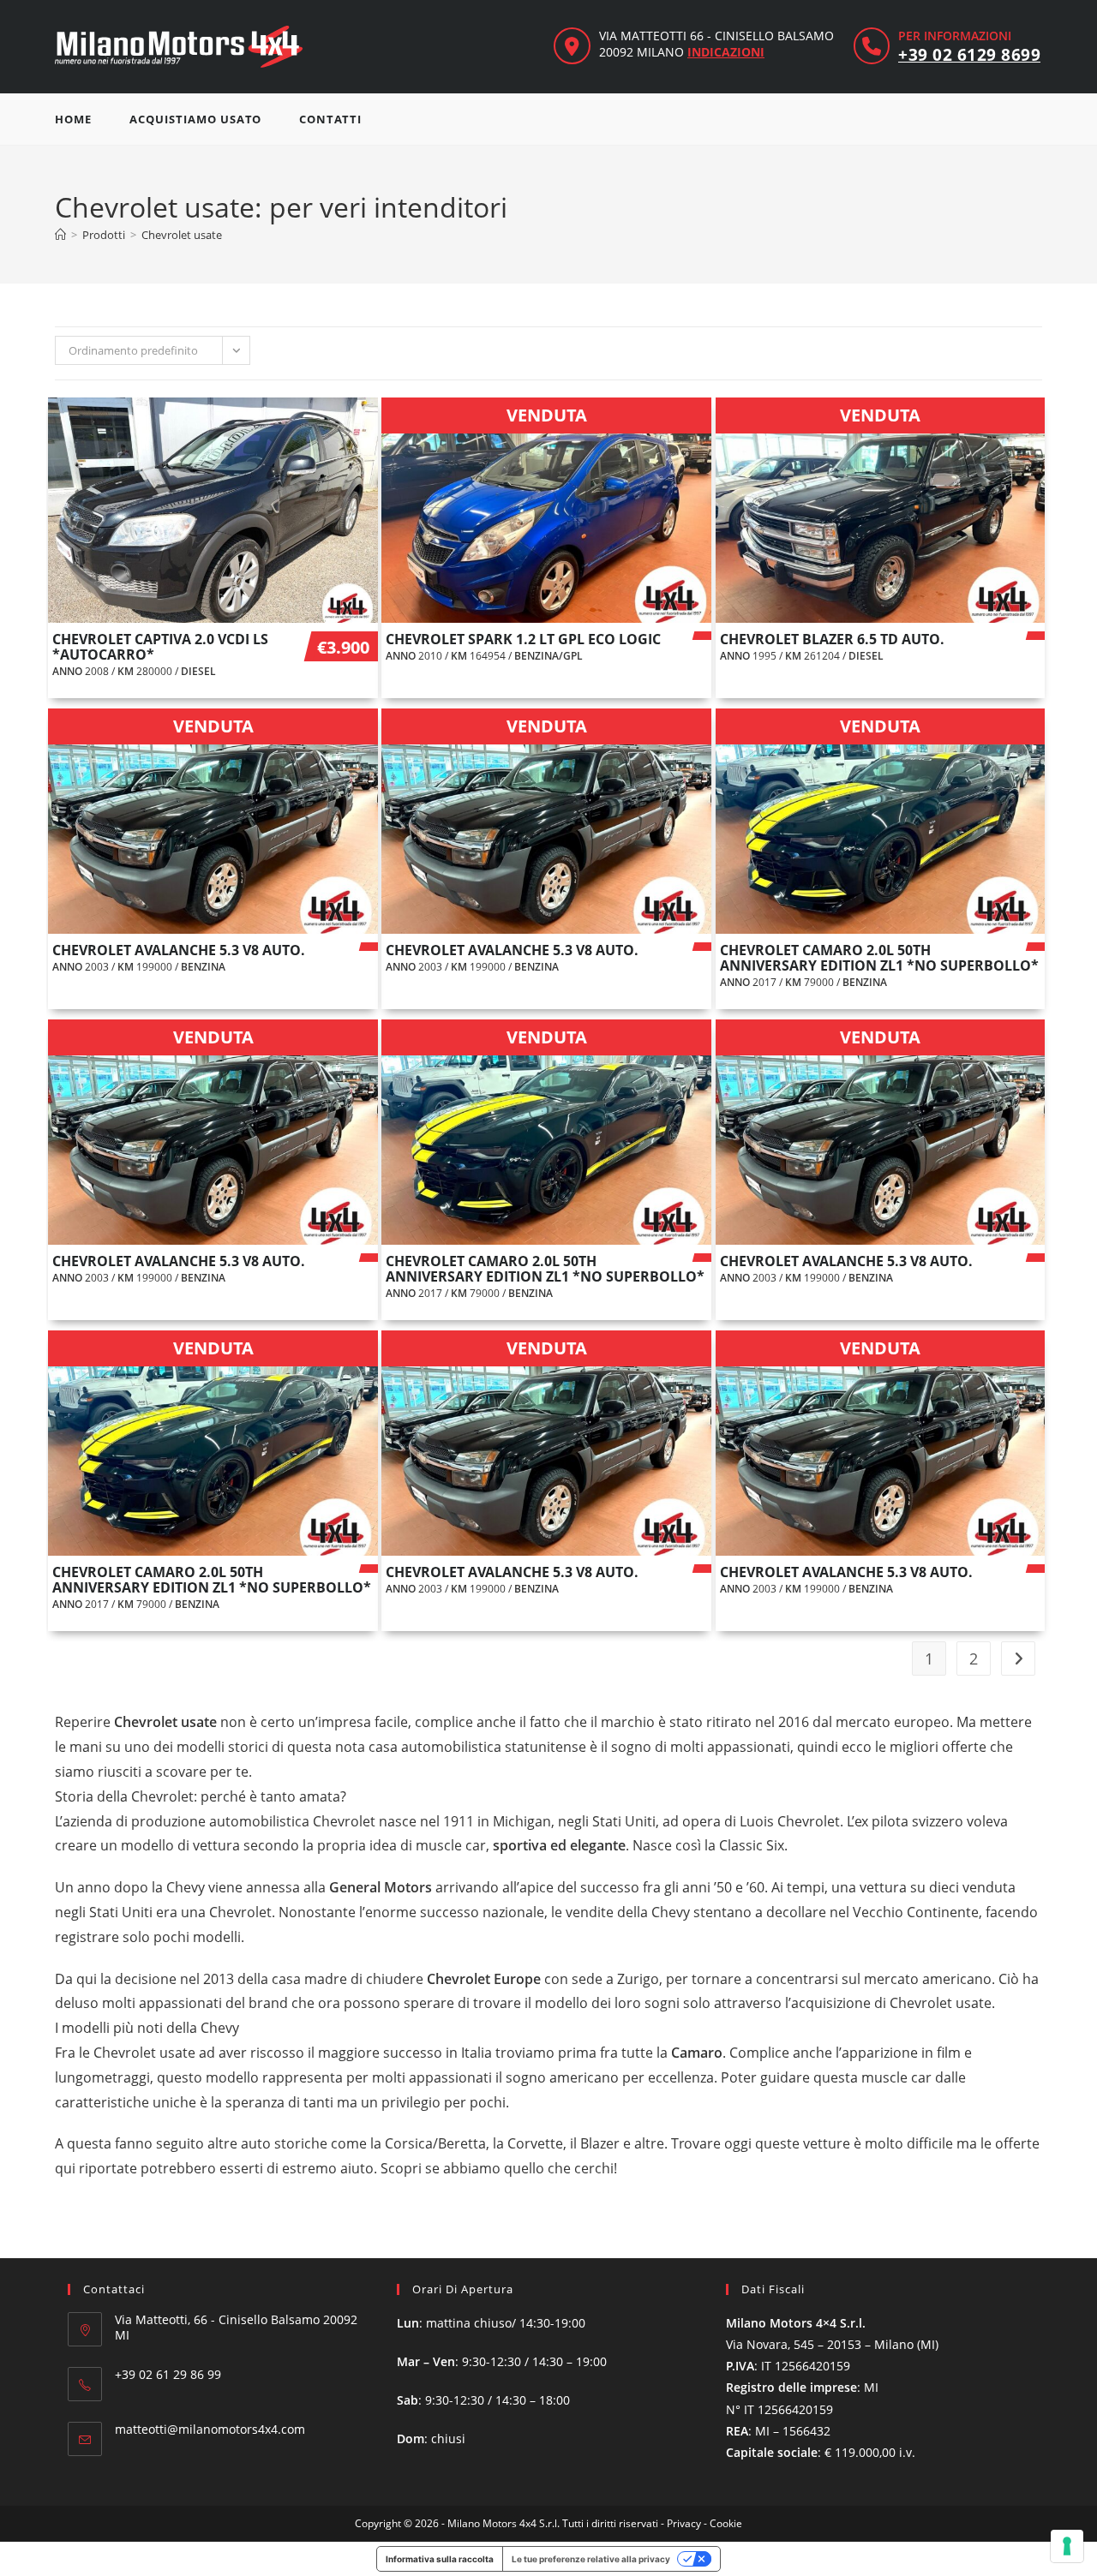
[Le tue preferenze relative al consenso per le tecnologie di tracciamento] (1067, 2546)
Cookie (726, 2523)
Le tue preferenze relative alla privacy (591, 2559)
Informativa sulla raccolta (440, 2559)
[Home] (60, 235)
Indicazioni (726, 52)
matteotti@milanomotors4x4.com (210, 2429)
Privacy (684, 2523)
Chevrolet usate (182, 235)
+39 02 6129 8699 (969, 55)
